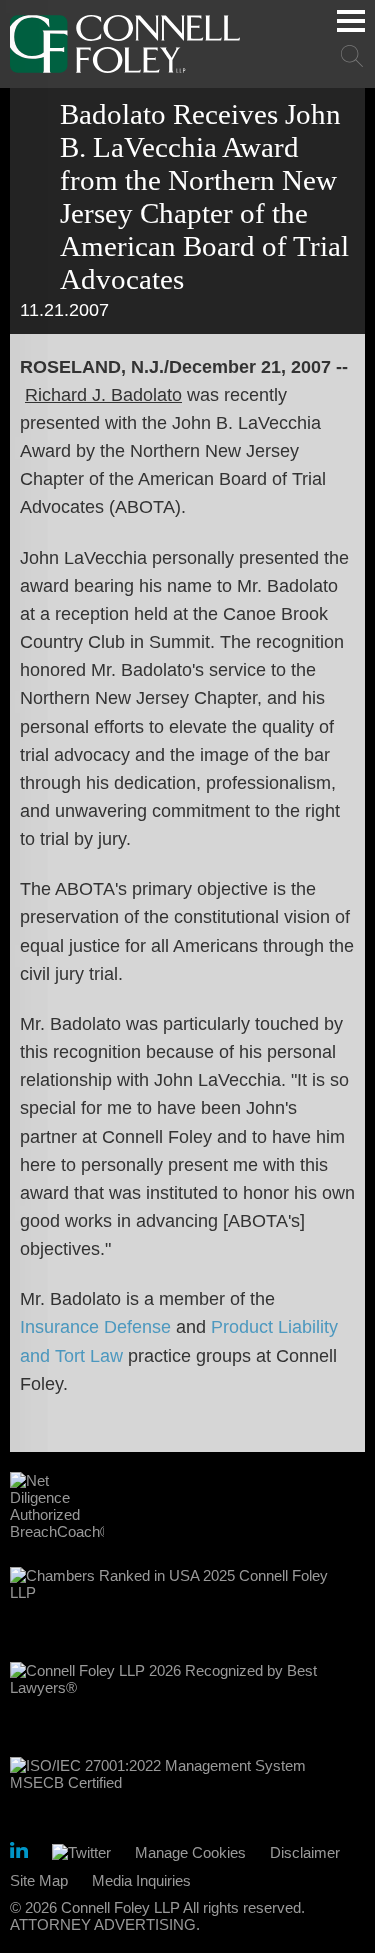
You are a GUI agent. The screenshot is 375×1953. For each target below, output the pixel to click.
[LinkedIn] (19, 1853)
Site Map (39, 1880)
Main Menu (351, 21)
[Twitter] (81, 1852)
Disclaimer (305, 1852)
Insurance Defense (95, 1327)
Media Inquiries (141, 1880)
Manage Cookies (190, 1852)
